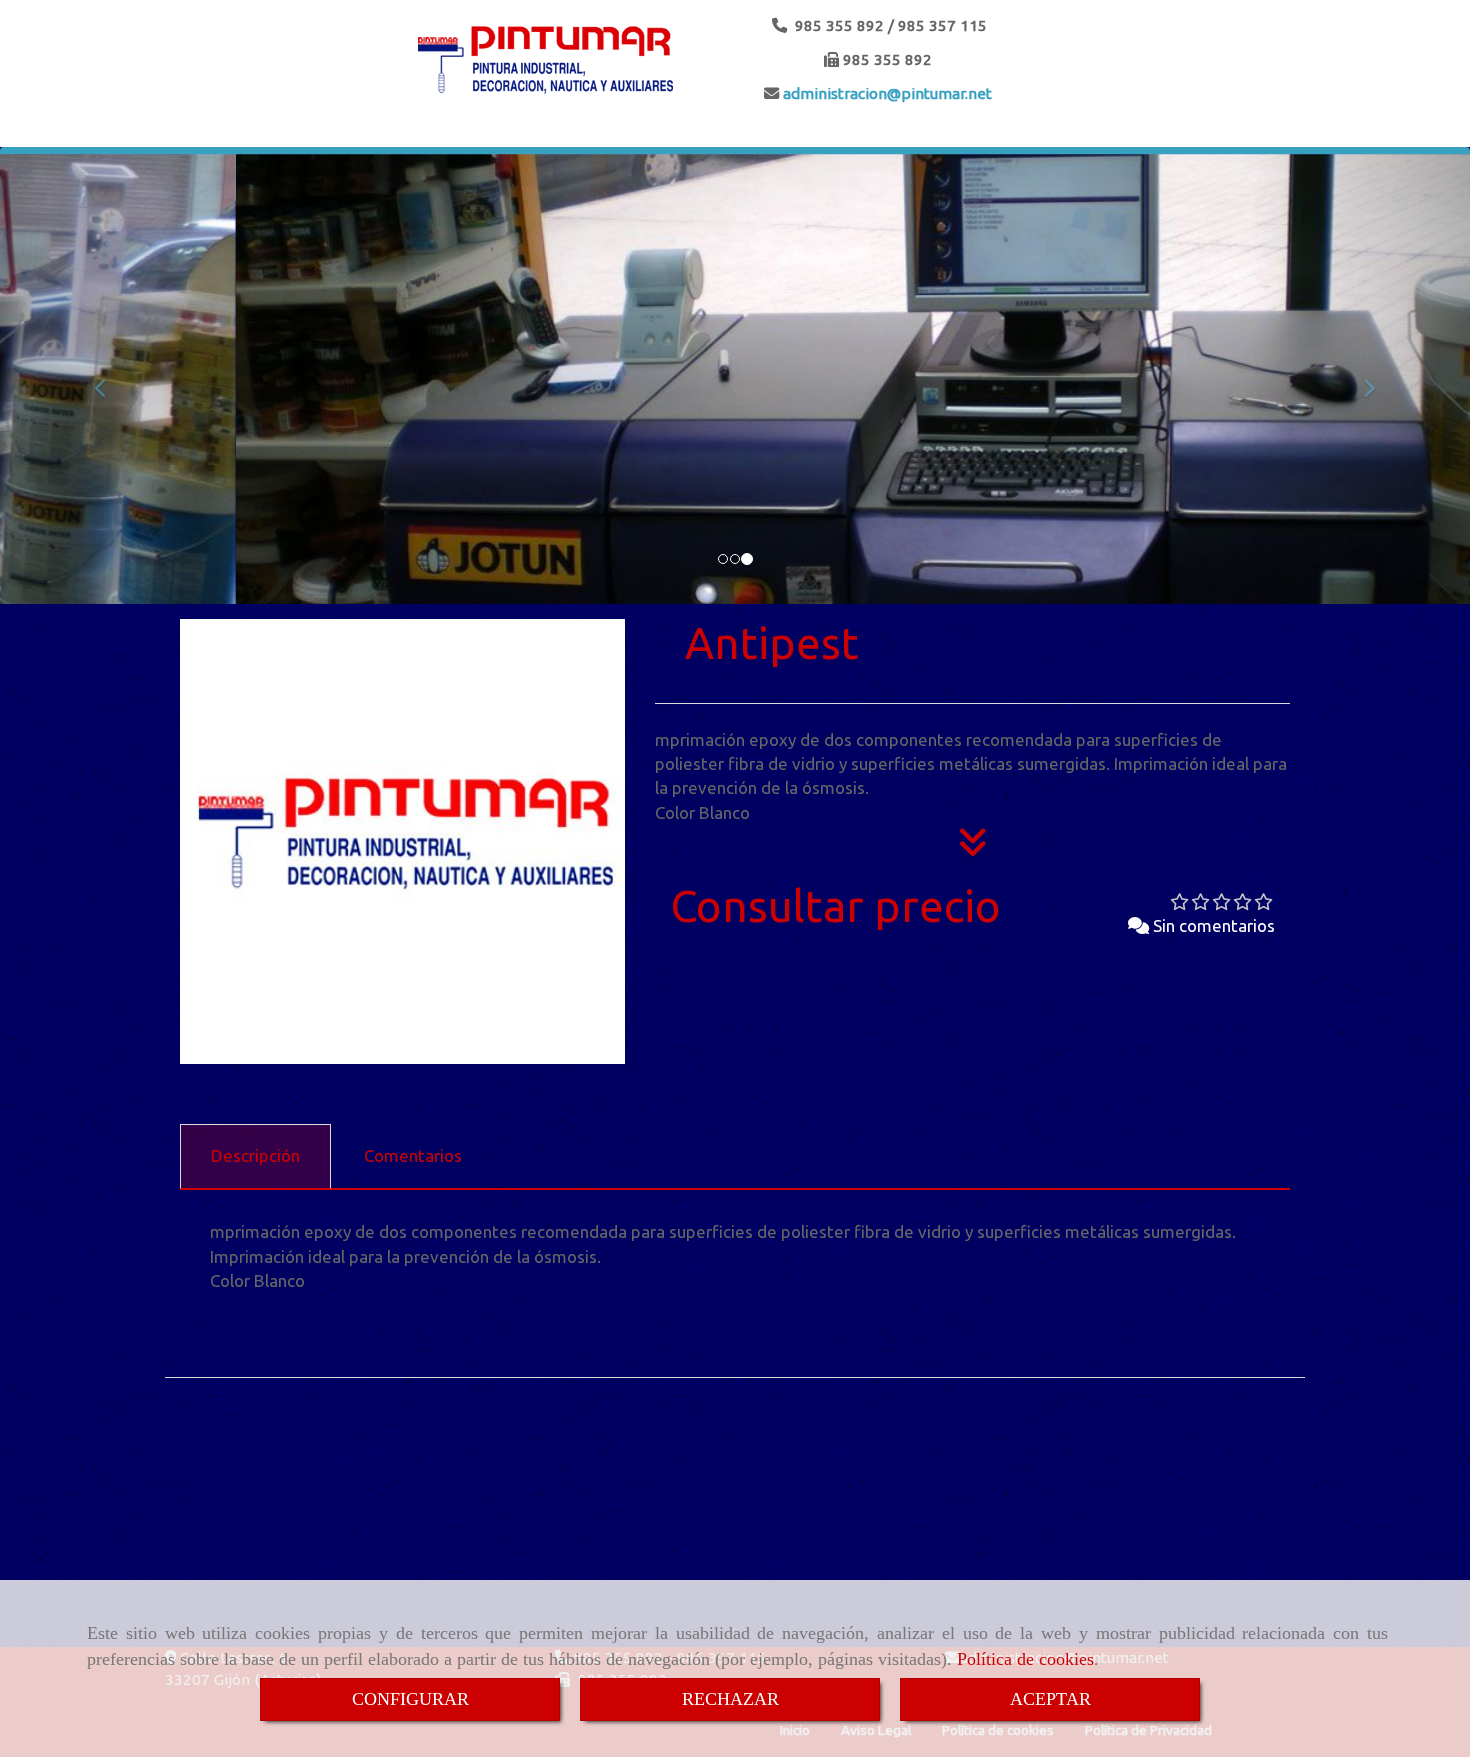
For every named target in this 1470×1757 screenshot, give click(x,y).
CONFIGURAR (410, 1699)
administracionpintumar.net (885, 93)
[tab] (255, 1157)
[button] (110, 379)
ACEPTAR (1050, 1699)
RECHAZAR (730, 1699)
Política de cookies (1025, 1659)
